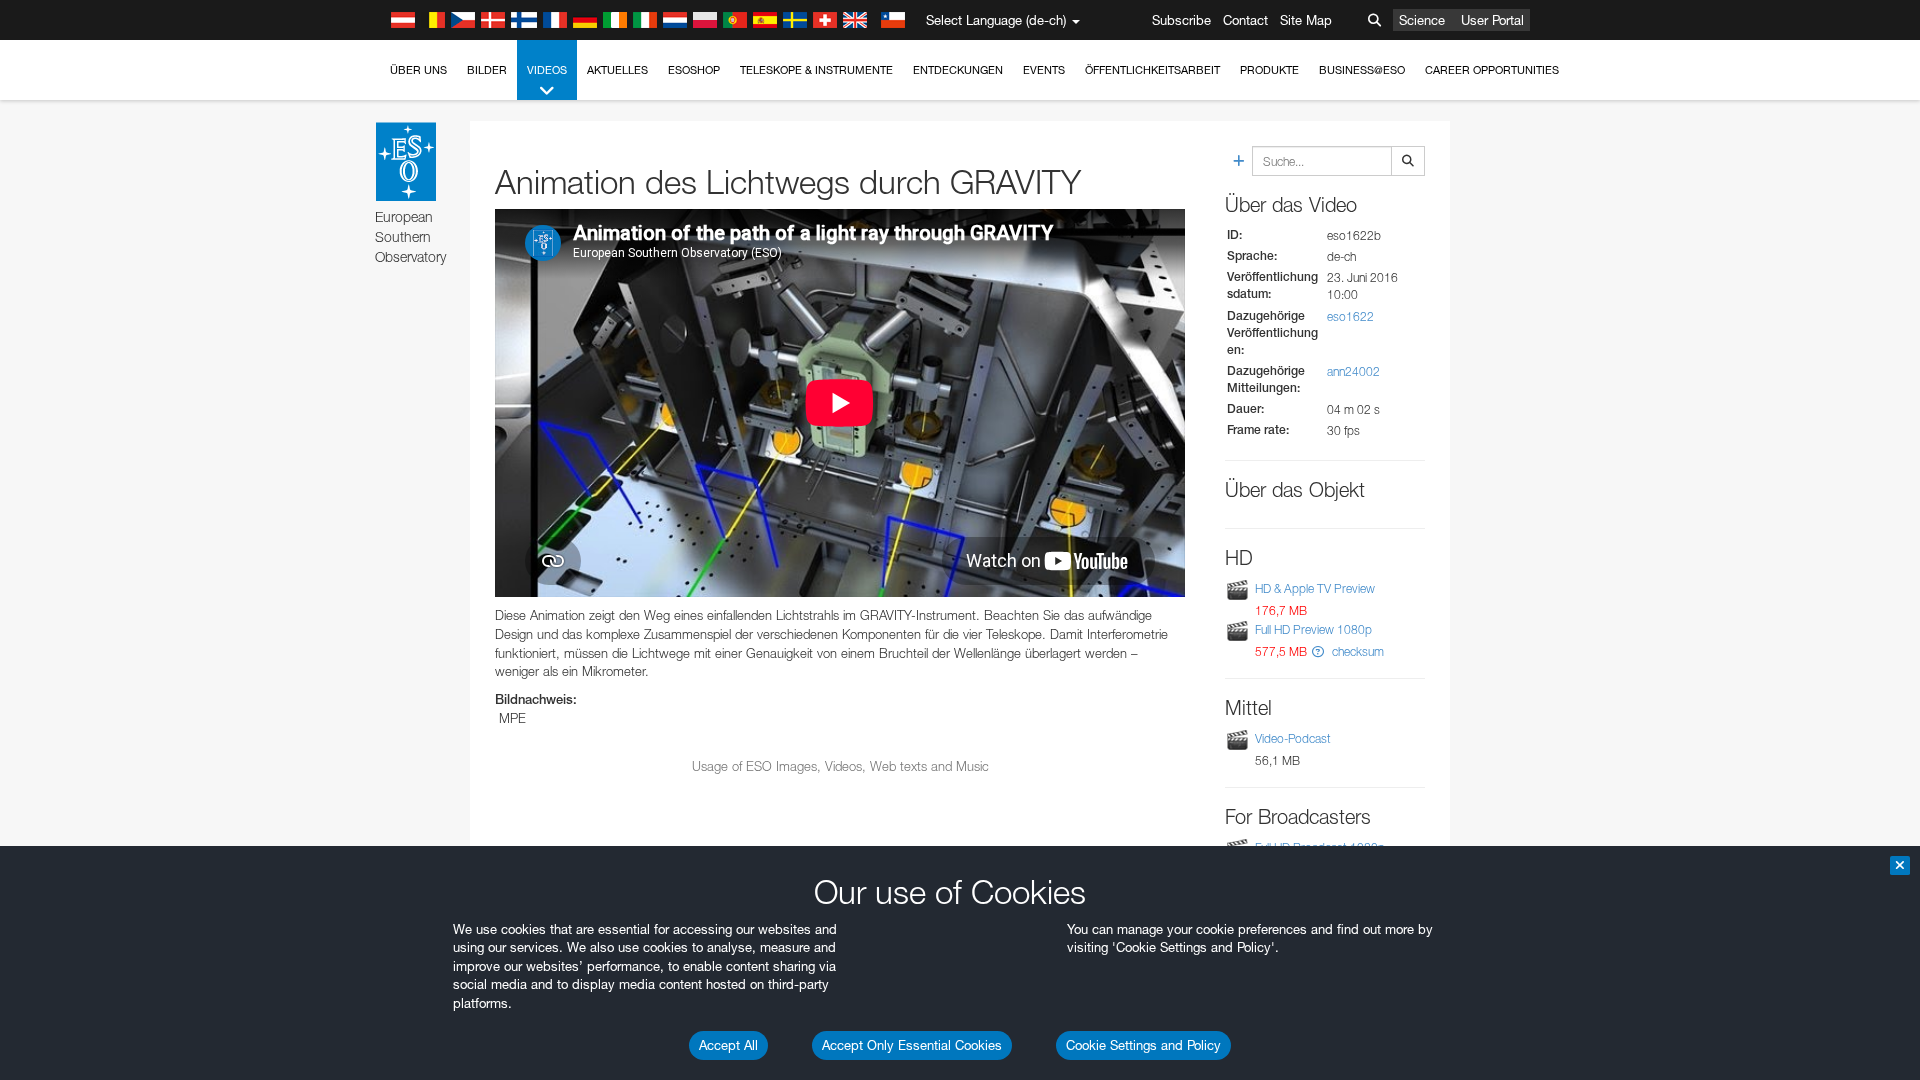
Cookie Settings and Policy (1143, 1045)
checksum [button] (1356, 651)
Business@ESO (1362, 70)
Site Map (1306, 20)
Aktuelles (617, 70)
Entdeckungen (958, 70)
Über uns (418, 70)
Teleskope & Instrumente (816, 70)
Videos (547, 70)
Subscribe (1181, 20)
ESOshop (694, 70)
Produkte (1269, 70)
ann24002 (1353, 371)
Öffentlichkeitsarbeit (1152, 70)
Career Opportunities (1492, 70)
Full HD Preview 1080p (1313, 629)
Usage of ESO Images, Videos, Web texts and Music (840, 766)
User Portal (1492, 20)
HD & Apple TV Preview (1315, 588)
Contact (1245, 20)
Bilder (487, 70)
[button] (1318, 651)
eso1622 (1350, 316)
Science (1422, 20)
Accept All (728, 1045)
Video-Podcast (1293, 738)
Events (1044, 70)
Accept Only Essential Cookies (912, 1045)
